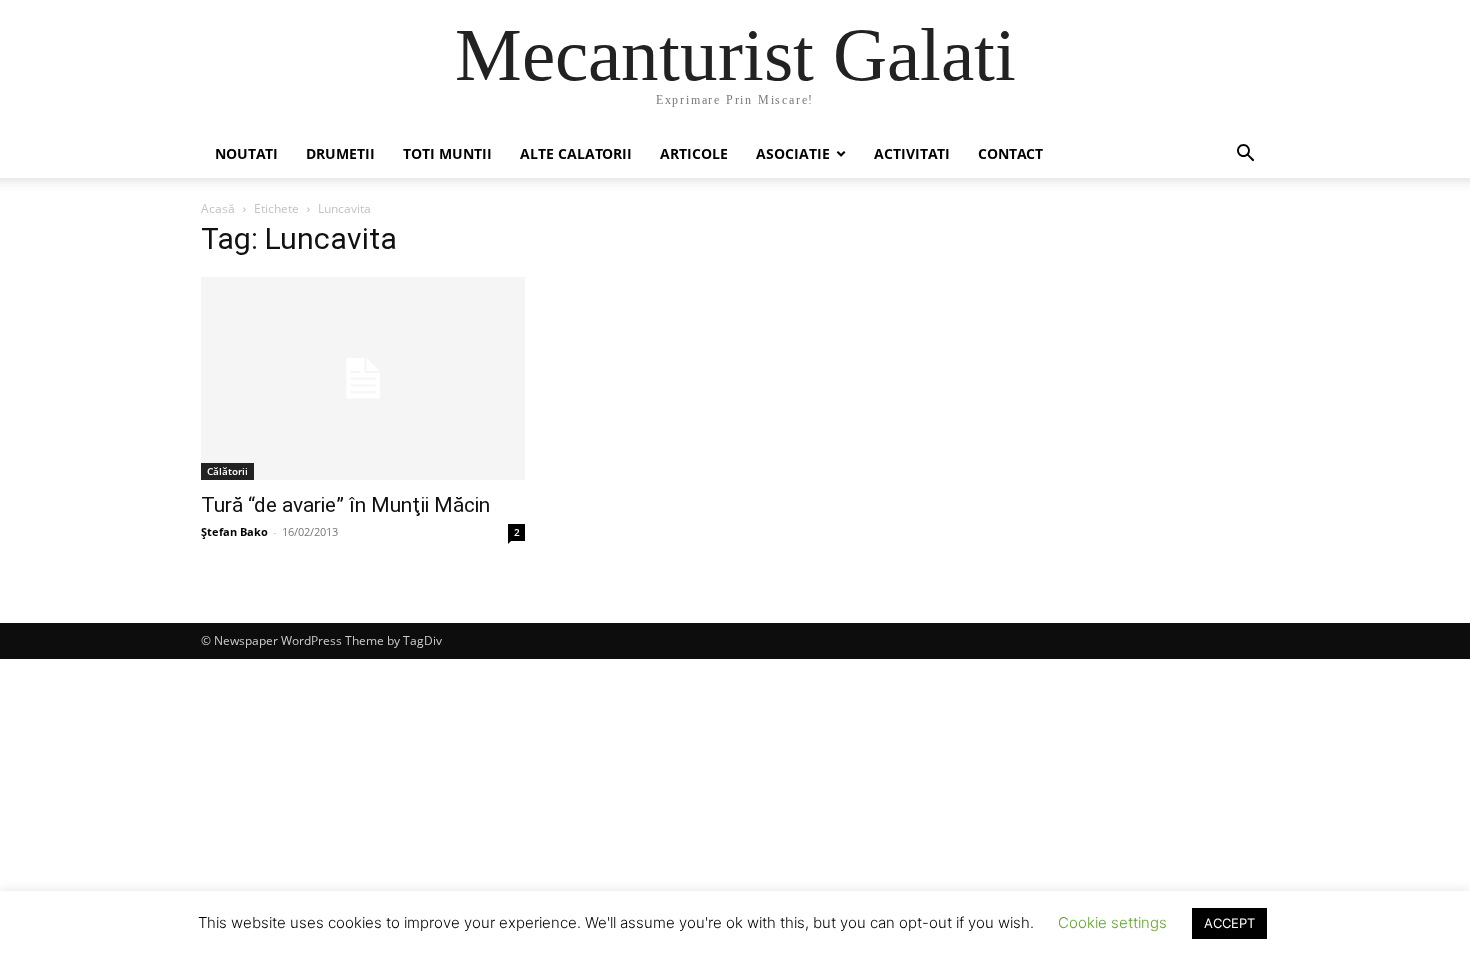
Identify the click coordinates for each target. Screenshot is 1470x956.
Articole (694, 153)
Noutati (246, 153)
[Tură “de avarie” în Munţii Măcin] (363, 378)
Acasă (218, 208)
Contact (1010, 153)
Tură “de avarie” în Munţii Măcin (345, 505)
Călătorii (227, 471)
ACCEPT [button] (1229, 923)
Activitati (912, 153)
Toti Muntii (447, 153)
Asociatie (793, 153)
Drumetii (340, 153)
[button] (1245, 155)
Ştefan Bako (234, 531)
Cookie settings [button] (1112, 922)
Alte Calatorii (576, 153)
